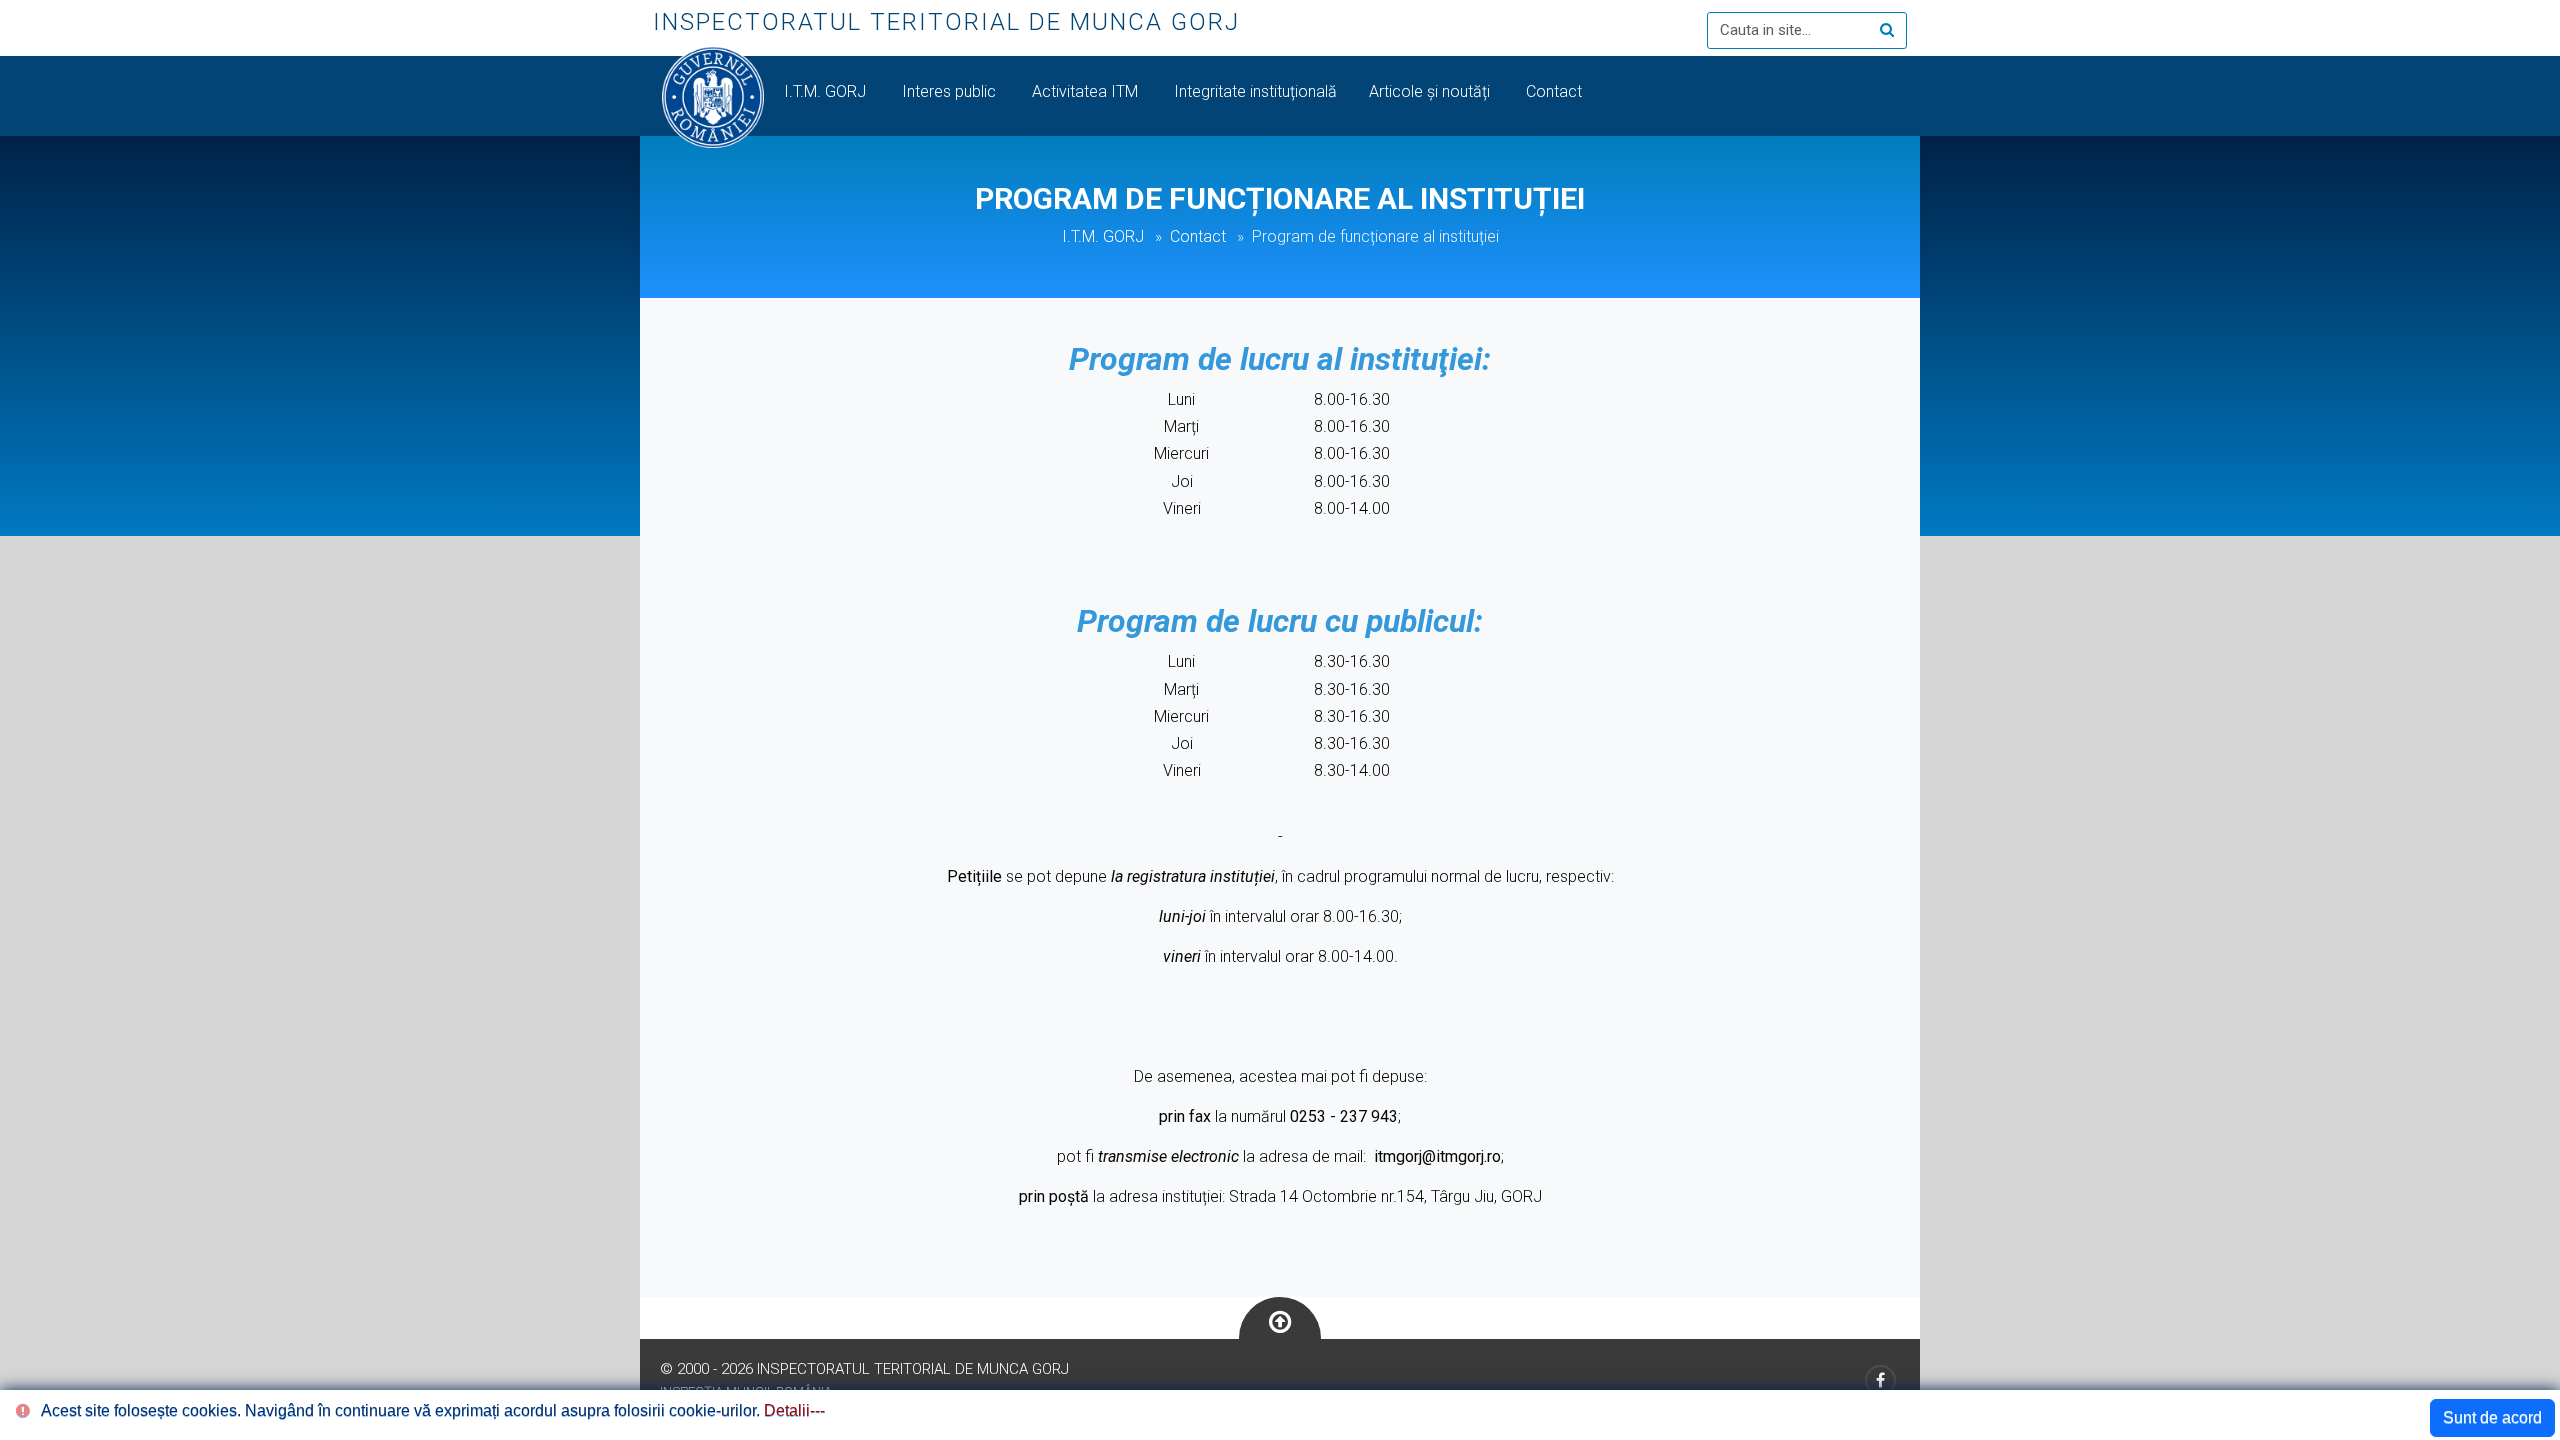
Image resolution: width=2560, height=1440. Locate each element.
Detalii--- (794, 1410)
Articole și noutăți (1431, 91)
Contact (1556, 91)
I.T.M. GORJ (827, 91)
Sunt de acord (2492, 1417)
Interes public (951, 91)
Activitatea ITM (1087, 91)
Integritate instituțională (1255, 91)
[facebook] (1880, 1380)
